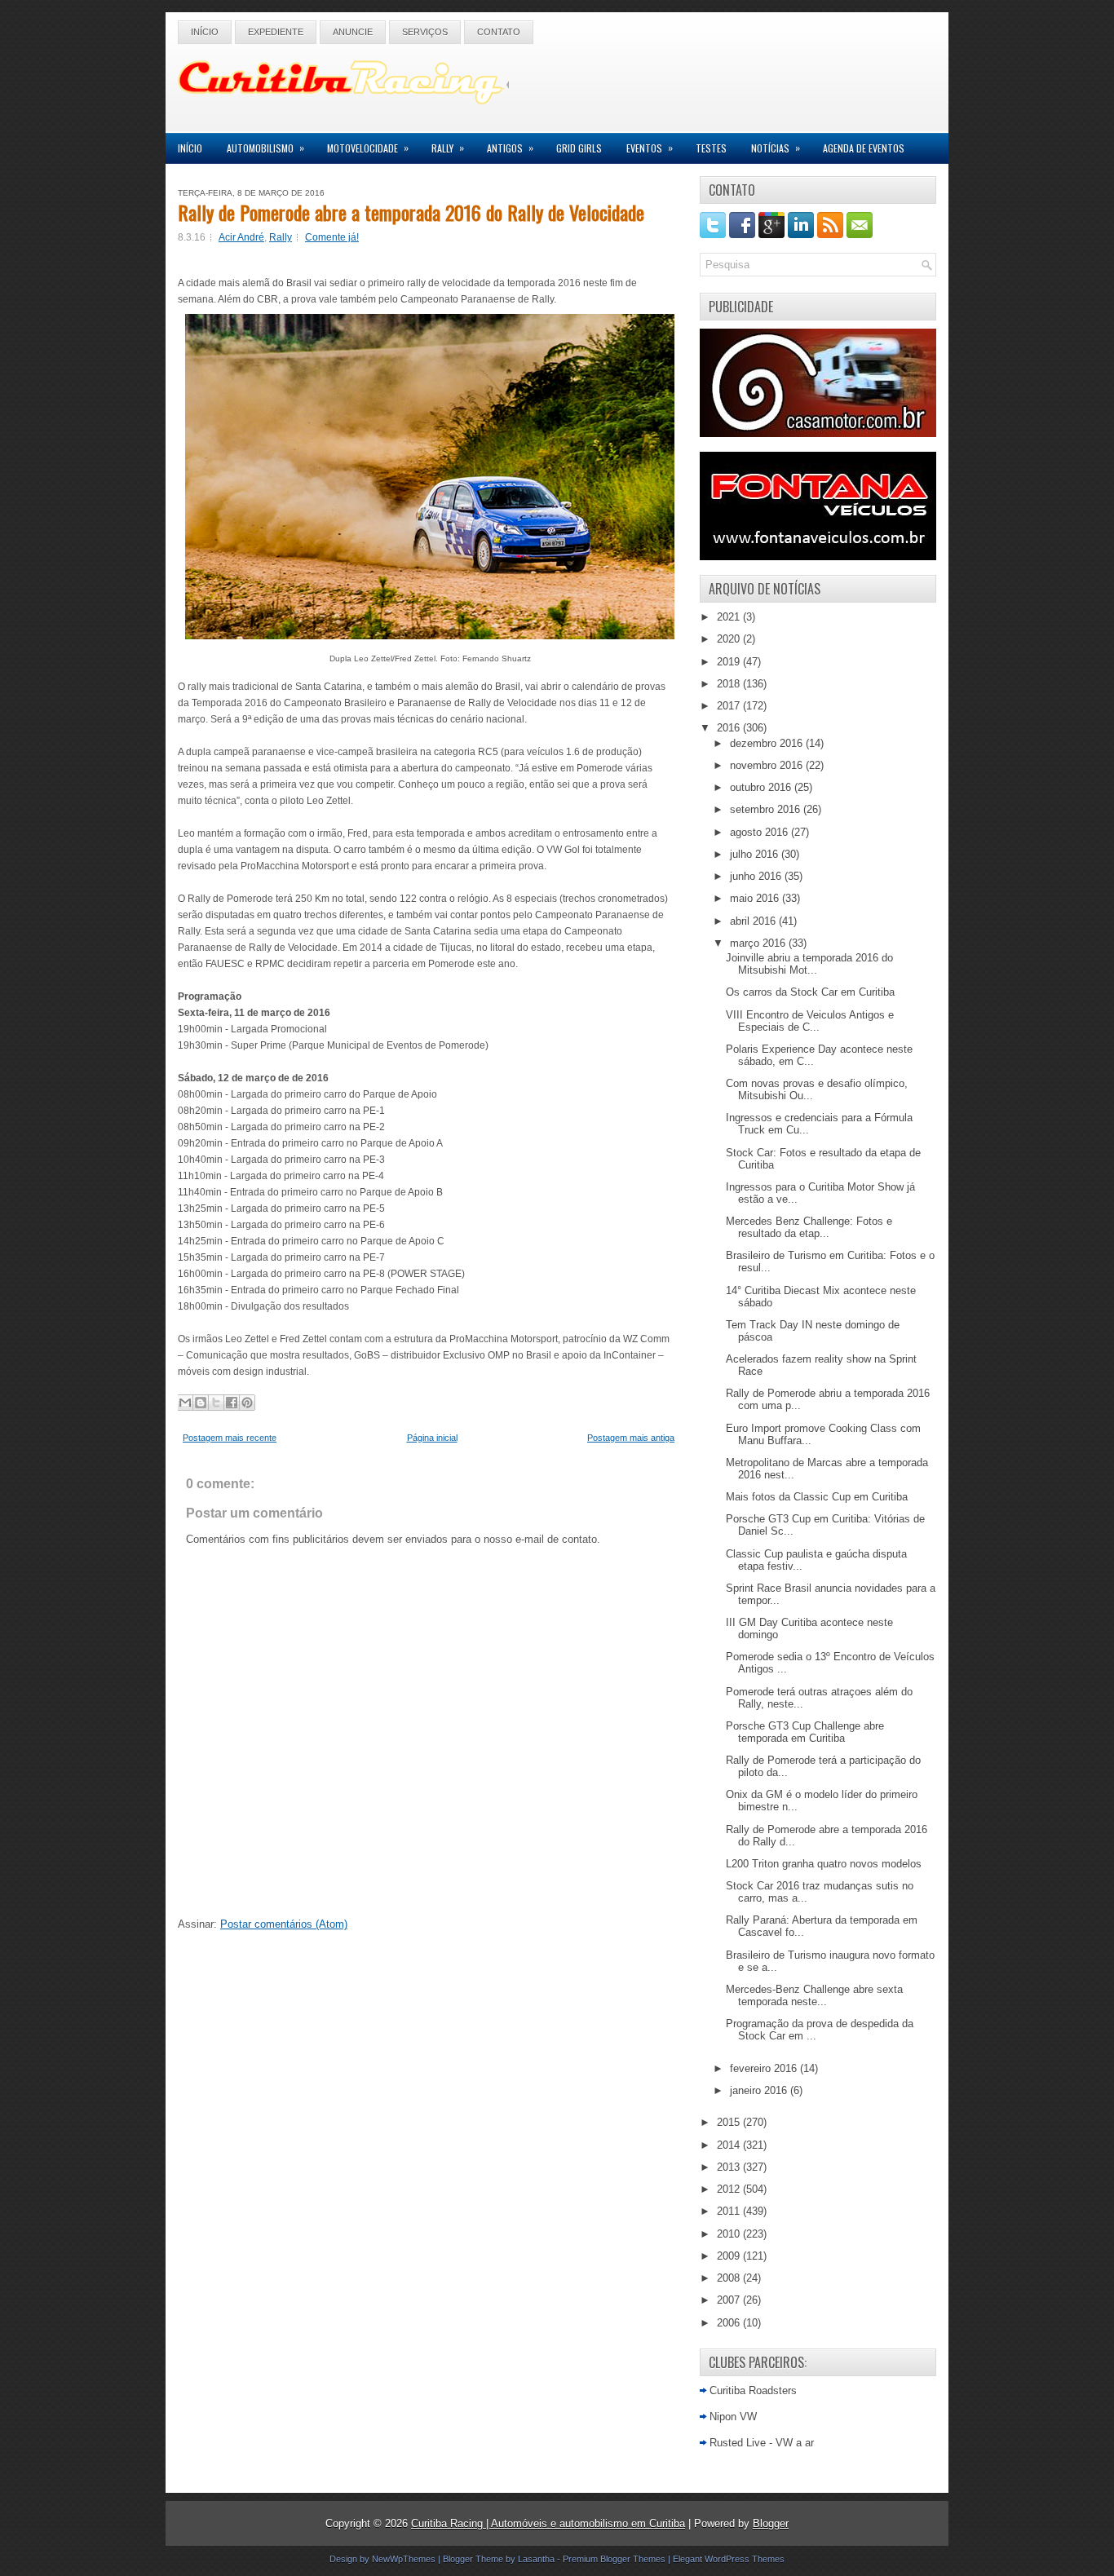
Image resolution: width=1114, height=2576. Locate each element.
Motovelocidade (368, 148)
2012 (730, 2189)
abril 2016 (754, 921)
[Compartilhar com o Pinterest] (247, 1403)
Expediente (276, 32)
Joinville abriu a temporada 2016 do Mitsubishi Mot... (809, 964)
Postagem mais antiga (631, 1438)
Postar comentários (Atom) (284, 1924)
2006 (730, 2323)
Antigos (510, 148)
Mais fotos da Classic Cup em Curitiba (817, 1497)
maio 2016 (756, 898)
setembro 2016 (767, 809)
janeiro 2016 (760, 2090)
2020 (730, 639)
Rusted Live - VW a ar (762, 2443)
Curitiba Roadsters (753, 2390)
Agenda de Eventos (864, 148)
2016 (730, 728)
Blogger (771, 2523)
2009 (730, 2256)
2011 (730, 2211)
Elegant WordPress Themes (729, 2559)
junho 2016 (757, 876)
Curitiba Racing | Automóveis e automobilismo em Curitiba (548, 2523)
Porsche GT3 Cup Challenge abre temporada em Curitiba (805, 1732)
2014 (730, 2145)
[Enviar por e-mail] (185, 1403)
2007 (730, 2300)
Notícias (776, 148)
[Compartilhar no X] (216, 1403)
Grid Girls (579, 148)
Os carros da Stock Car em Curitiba (810, 992)
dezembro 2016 (768, 743)
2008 (730, 2278)
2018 (730, 684)
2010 (730, 2234)
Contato (499, 32)
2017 (730, 706)
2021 (730, 617)
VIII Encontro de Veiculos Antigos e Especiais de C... (810, 1021)
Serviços (425, 32)
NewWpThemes (404, 2559)
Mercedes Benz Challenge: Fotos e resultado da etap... (809, 1227)
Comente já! (332, 237)
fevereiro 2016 (765, 2068)
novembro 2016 (768, 765)
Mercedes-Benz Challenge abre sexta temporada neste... (814, 1995)
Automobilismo (265, 148)
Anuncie (353, 32)
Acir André (241, 237)
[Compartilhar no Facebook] (232, 1403)
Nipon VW (733, 2417)
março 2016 (759, 943)
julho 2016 (756, 854)
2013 (730, 2167)
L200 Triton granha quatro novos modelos (824, 1864)
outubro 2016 (762, 787)
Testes (711, 148)
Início (205, 32)
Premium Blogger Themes (614, 2559)
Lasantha (536, 2559)
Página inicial (432, 1438)
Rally (448, 148)
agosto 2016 (760, 832)
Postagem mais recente (230, 1438)
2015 (730, 2122)
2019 (730, 662)
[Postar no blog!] (201, 1403)
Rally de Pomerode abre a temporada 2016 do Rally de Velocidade (411, 212)
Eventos (650, 148)
